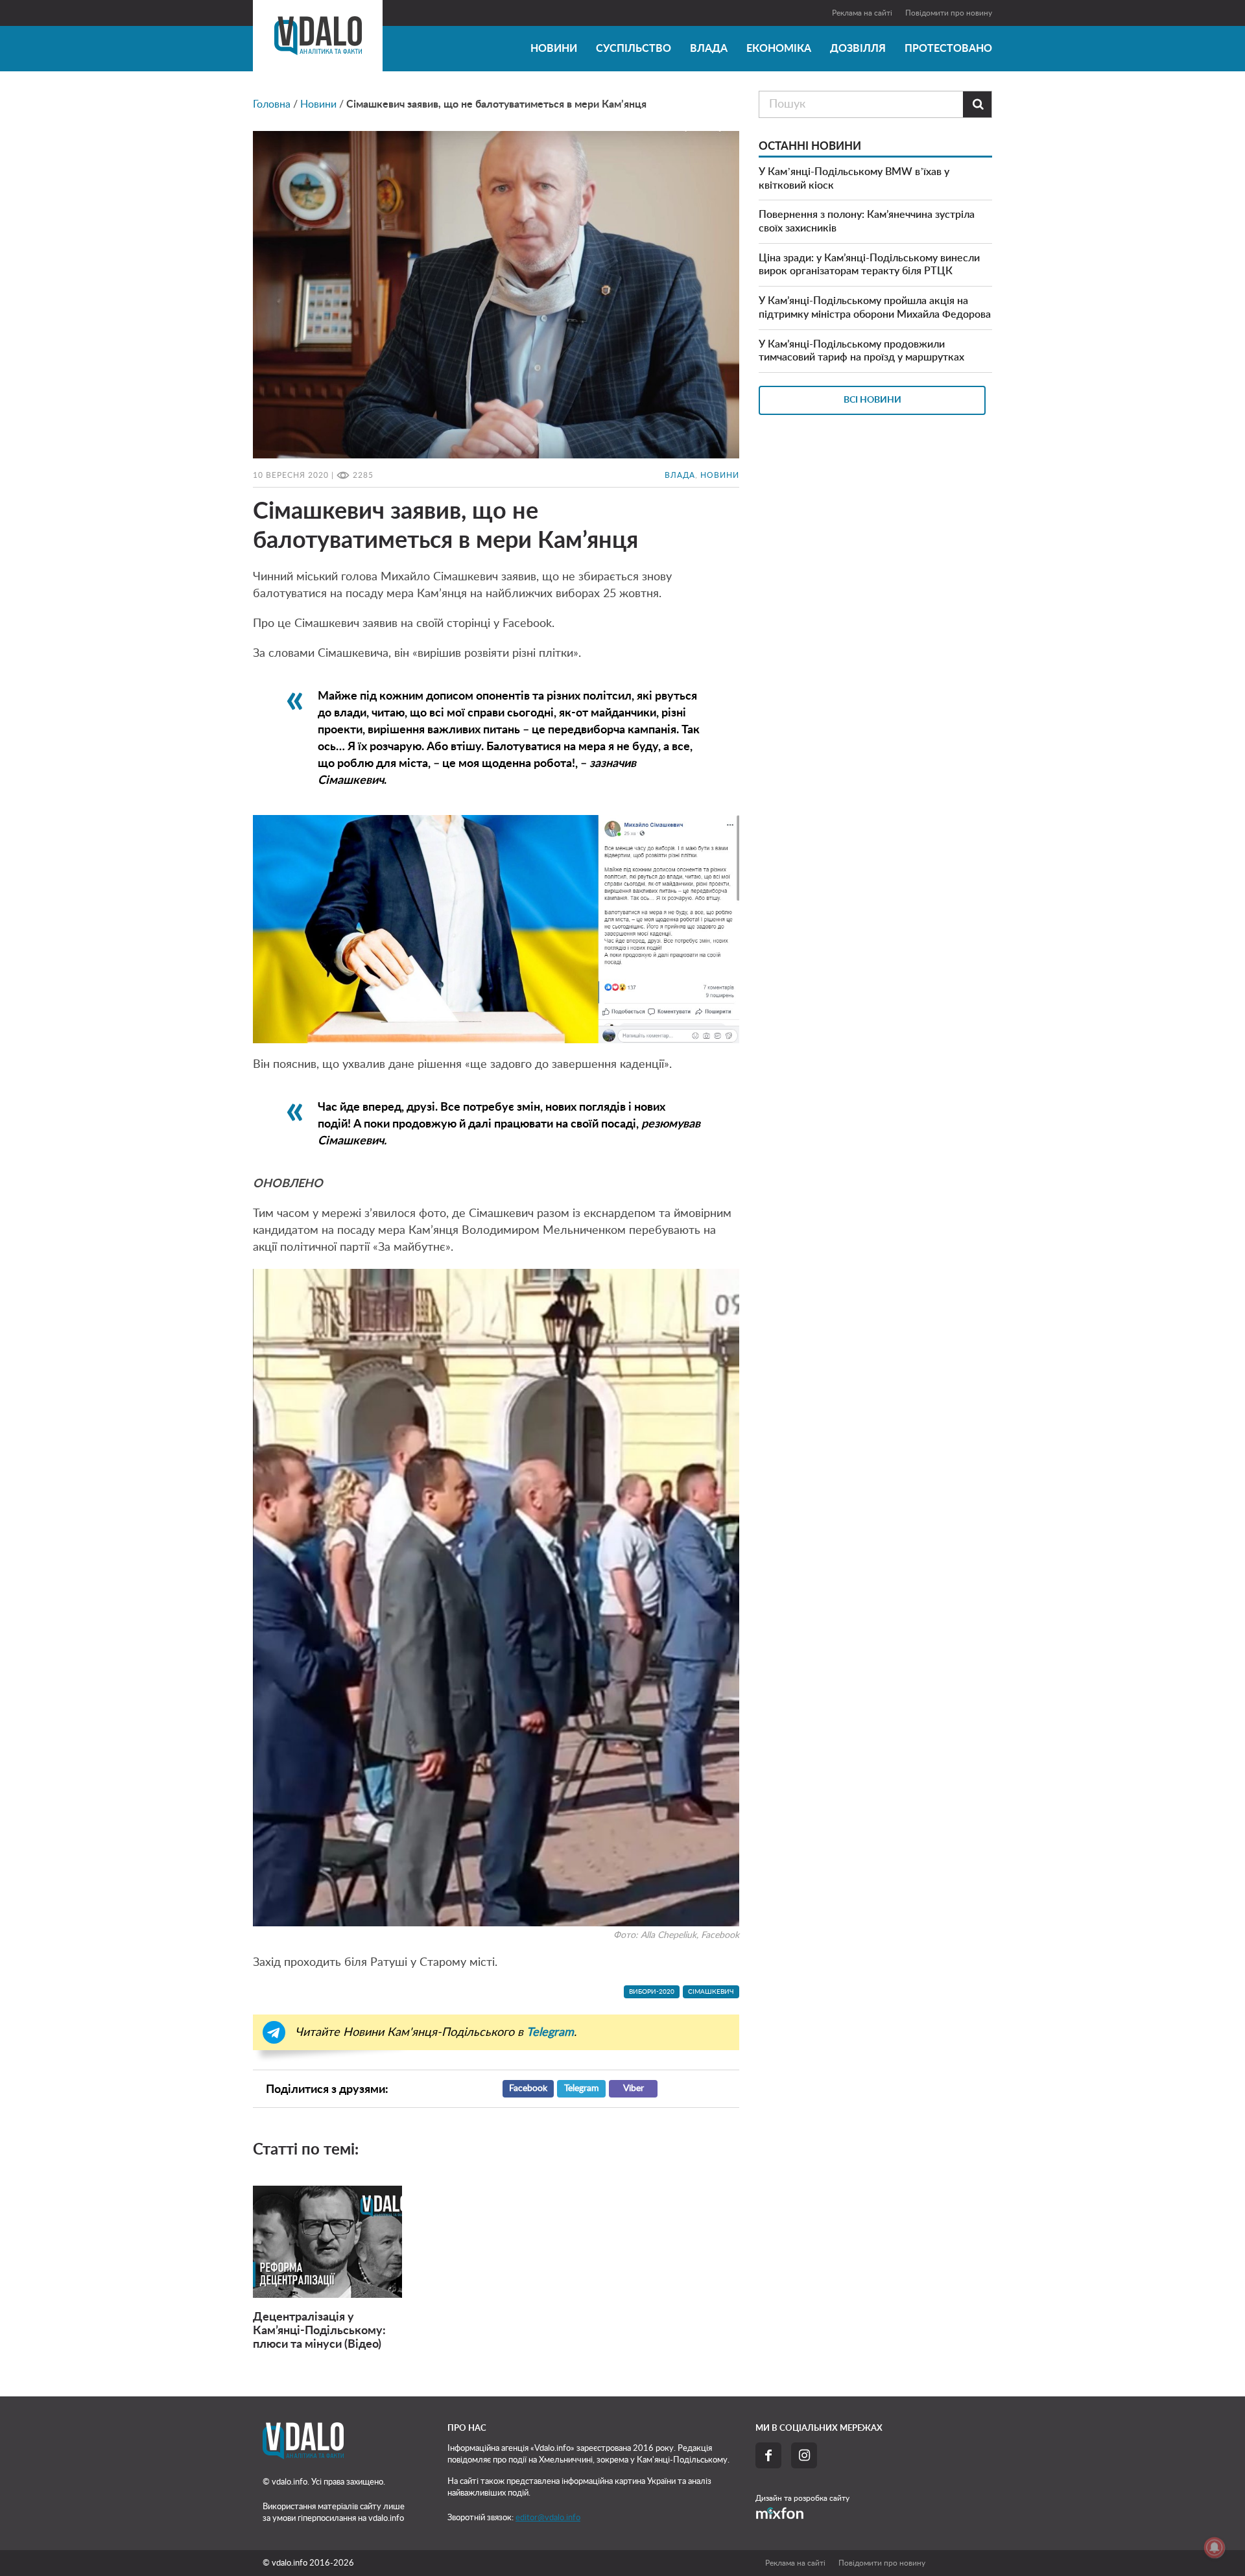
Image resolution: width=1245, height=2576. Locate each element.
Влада (709, 49)
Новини (554, 49)
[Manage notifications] (1215, 2547)
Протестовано (948, 49)
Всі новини (872, 400)
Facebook (528, 2088)
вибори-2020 (652, 1992)
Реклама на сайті (862, 13)
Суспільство (634, 49)
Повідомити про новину (949, 13)
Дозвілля (858, 49)
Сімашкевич (711, 1992)
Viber (634, 2088)
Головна (272, 104)
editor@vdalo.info (548, 2518)
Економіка (779, 49)
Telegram (582, 2088)
